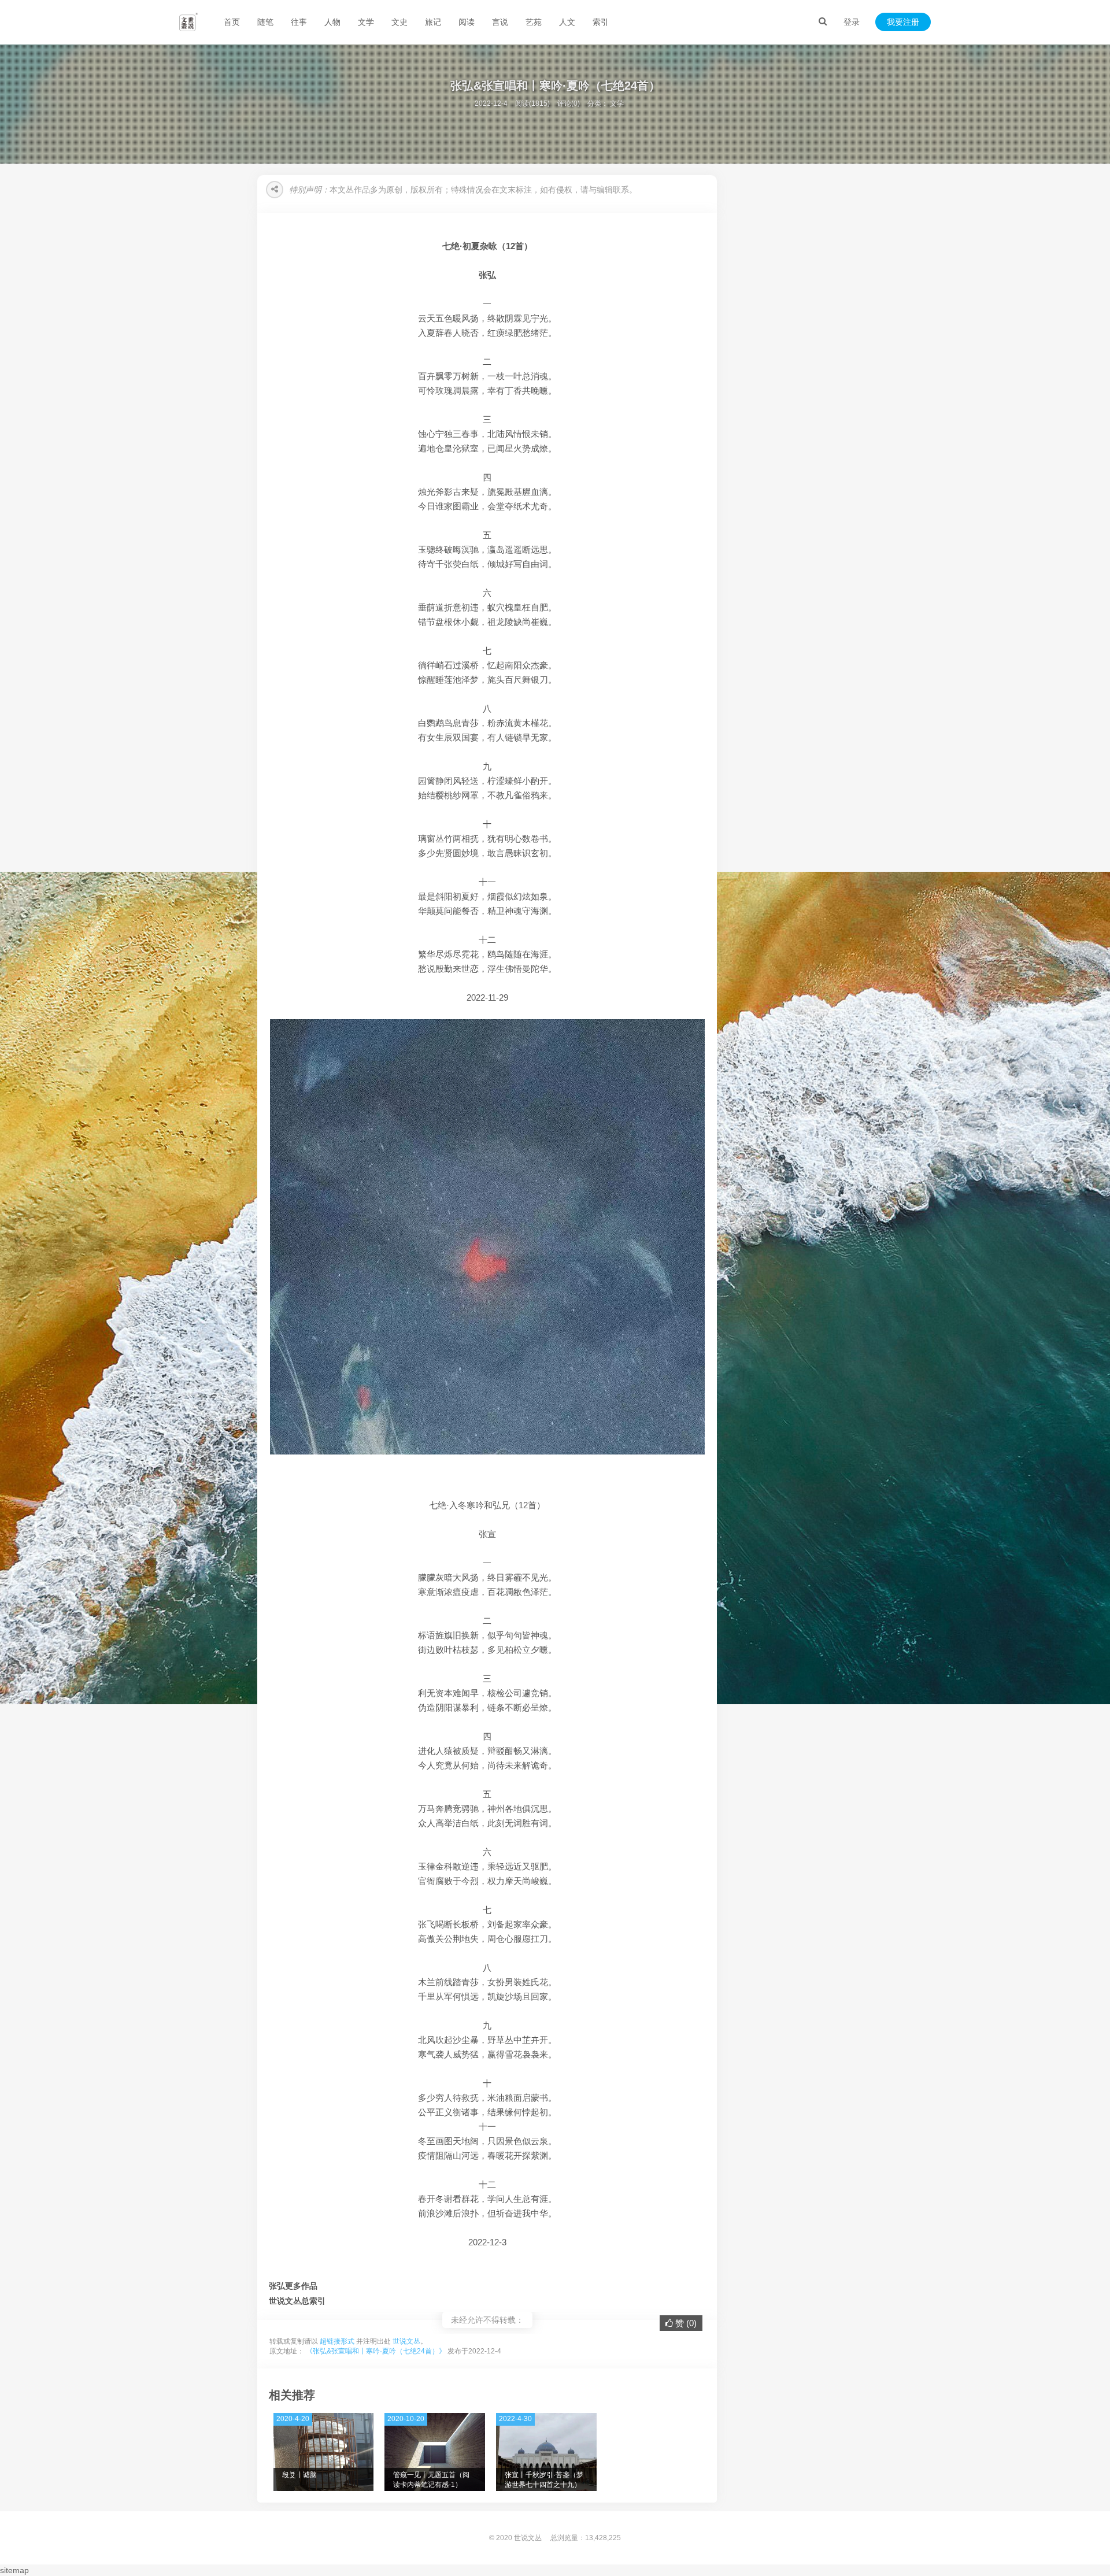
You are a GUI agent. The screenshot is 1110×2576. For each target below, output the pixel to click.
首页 (232, 22)
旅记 (433, 22)
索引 (601, 22)
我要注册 (903, 22)
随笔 (265, 22)
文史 (399, 22)
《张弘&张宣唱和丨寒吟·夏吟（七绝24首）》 (376, 2351)
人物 (332, 22)
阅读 (467, 22)
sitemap (14, 2570)
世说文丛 (406, 2341)
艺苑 (534, 22)
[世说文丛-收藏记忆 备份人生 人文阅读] (188, 22)
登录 (852, 22)
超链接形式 (337, 2341)
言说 (500, 22)
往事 (299, 22)
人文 (567, 22)
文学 (366, 22)
